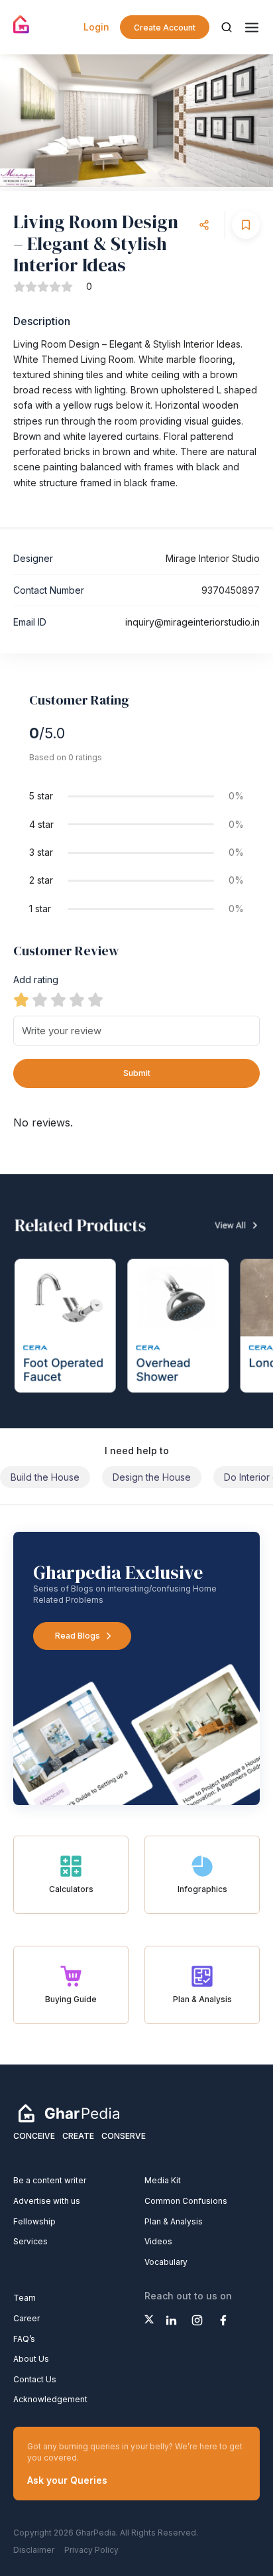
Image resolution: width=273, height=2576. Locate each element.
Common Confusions (186, 2201)
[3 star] (58, 1000)
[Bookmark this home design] (246, 225)
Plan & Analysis (174, 2221)
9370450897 (231, 590)
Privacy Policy (91, 2550)
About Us (31, 2359)
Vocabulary (166, 2262)
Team (25, 2298)
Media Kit (163, 2180)
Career (27, 2318)
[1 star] (21, 1000)
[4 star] (77, 1000)
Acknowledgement (50, 2399)
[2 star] (40, 1000)
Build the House (45, 1477)
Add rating (36, 980)
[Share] (204, 225)
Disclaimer (34, 2550)
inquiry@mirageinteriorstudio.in (192, 622)
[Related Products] (136, 1301)
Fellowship (34, 2221)
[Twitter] (149, 2319)
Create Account (165, 28)
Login (96, 27)
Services (30, 2241)
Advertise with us (47, 2201)
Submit (137, 1073)
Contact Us (35, 2379)
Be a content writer (50, 2180)
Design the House (152, 1477)
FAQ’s (24, 2339)
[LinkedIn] (171, 2320)
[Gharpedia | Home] (22, 25)
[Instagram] (197, 2320)
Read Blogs (78, 1636)
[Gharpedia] (69, 2113)
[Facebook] (223, 2320)
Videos (158, 2241)
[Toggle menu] (252, 28)
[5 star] (95, 1000)
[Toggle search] (227, 27)
